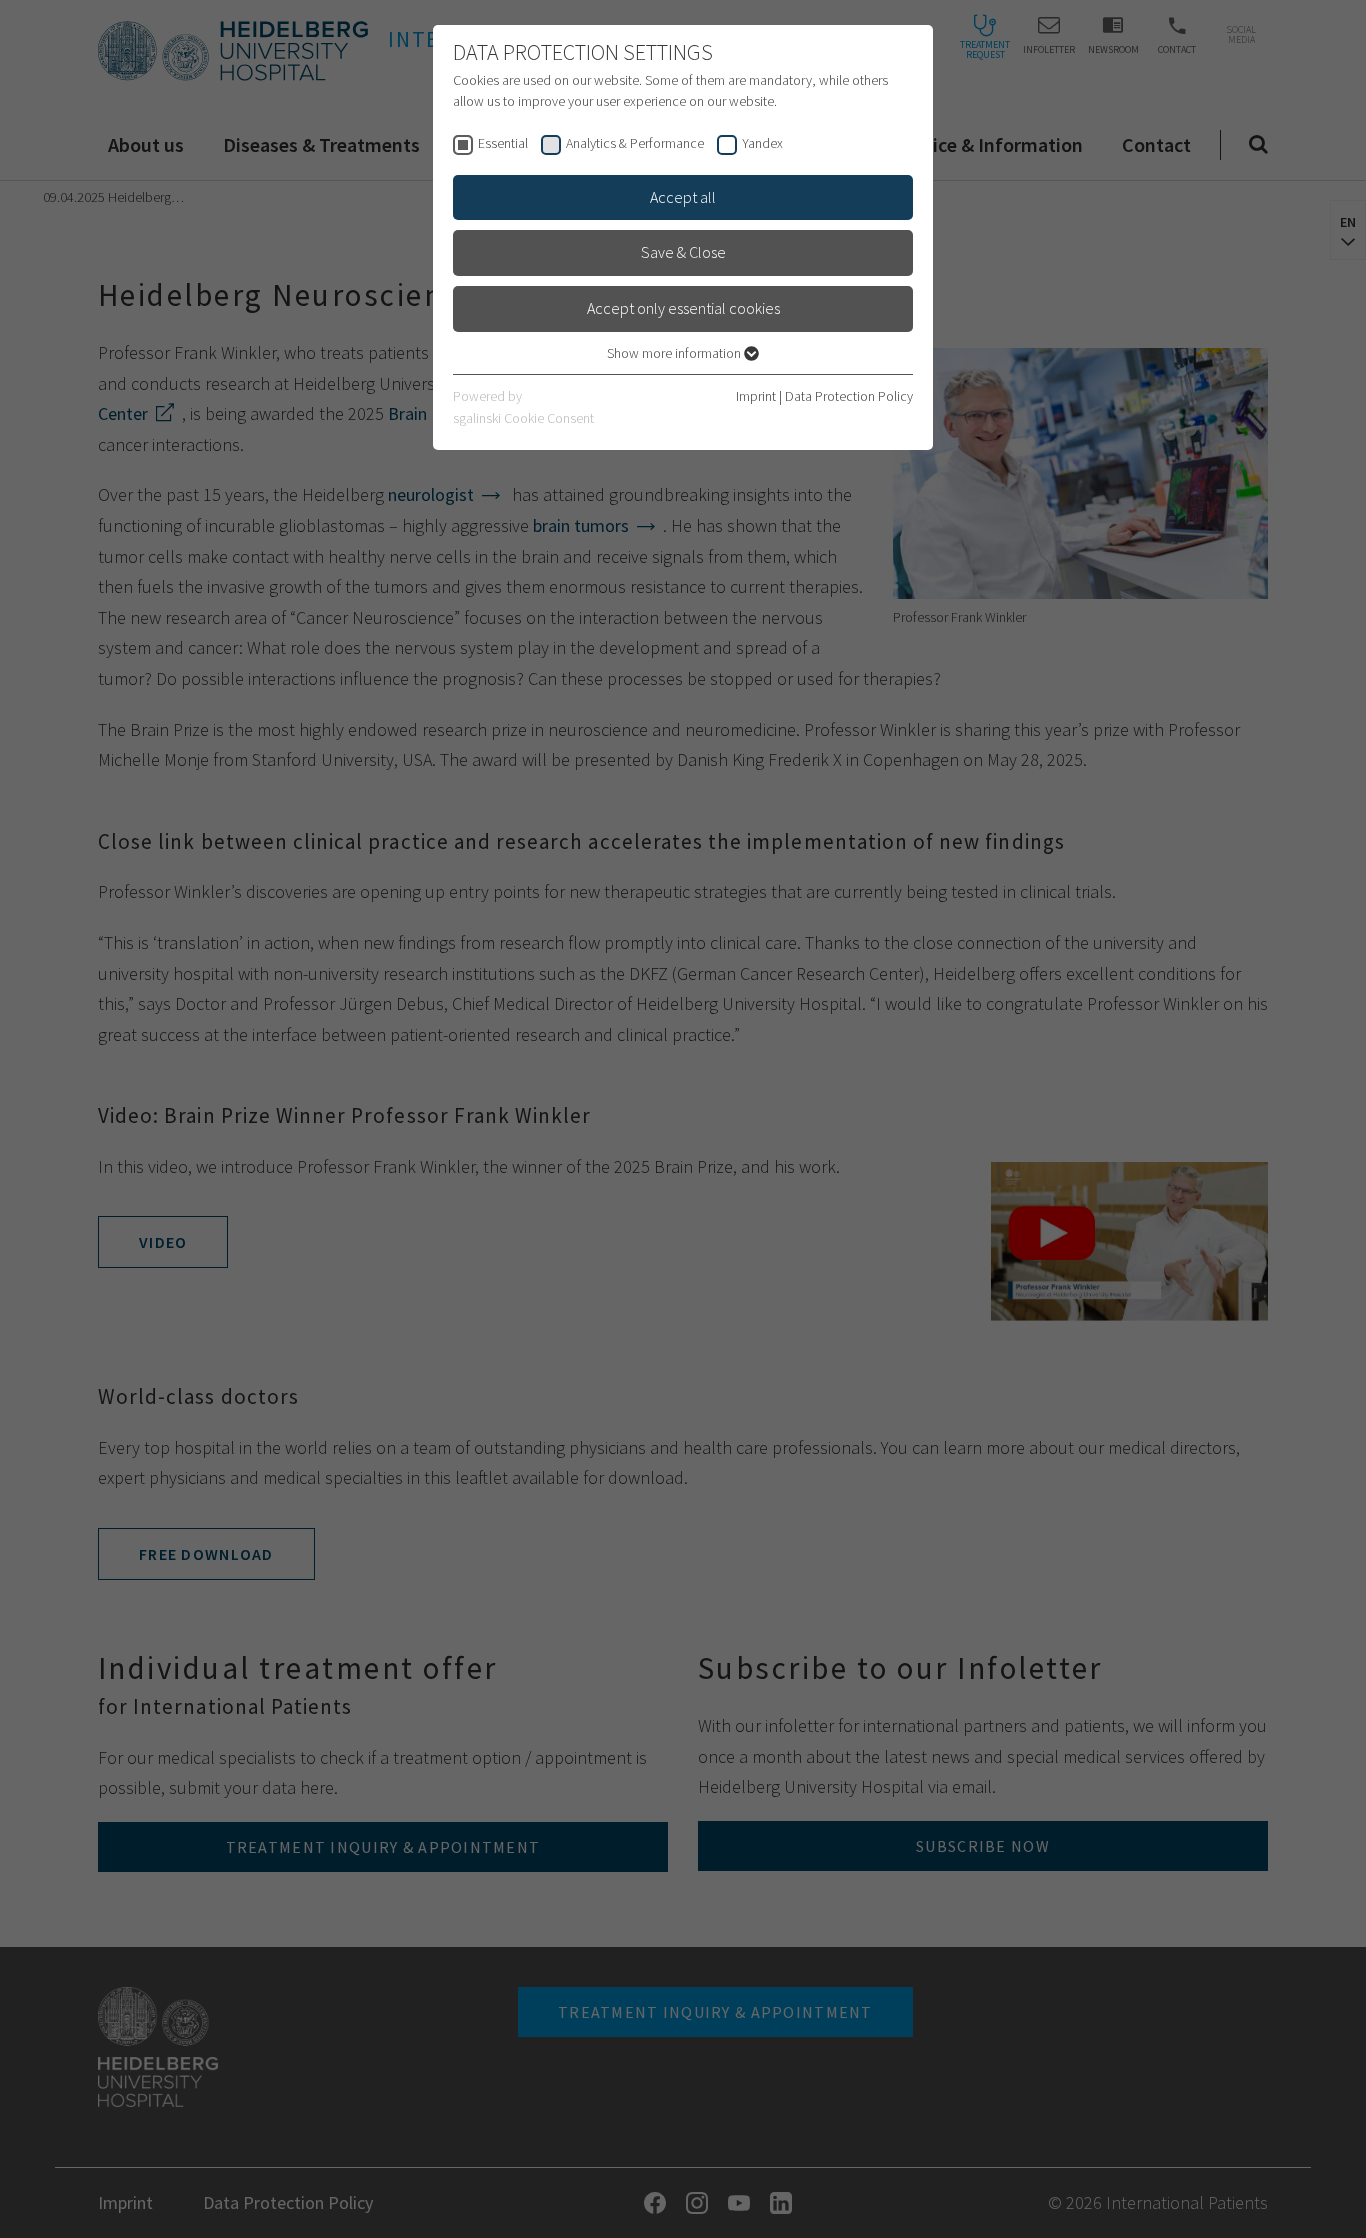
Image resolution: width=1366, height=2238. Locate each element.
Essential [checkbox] (503, 143)
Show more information (675, 353)
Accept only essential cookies (683, 308)
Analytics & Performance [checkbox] (635, 143)
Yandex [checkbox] (762, 143)
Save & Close (683, 252)
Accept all (683, 197)
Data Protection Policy (849, 396)
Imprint (756, 396)
